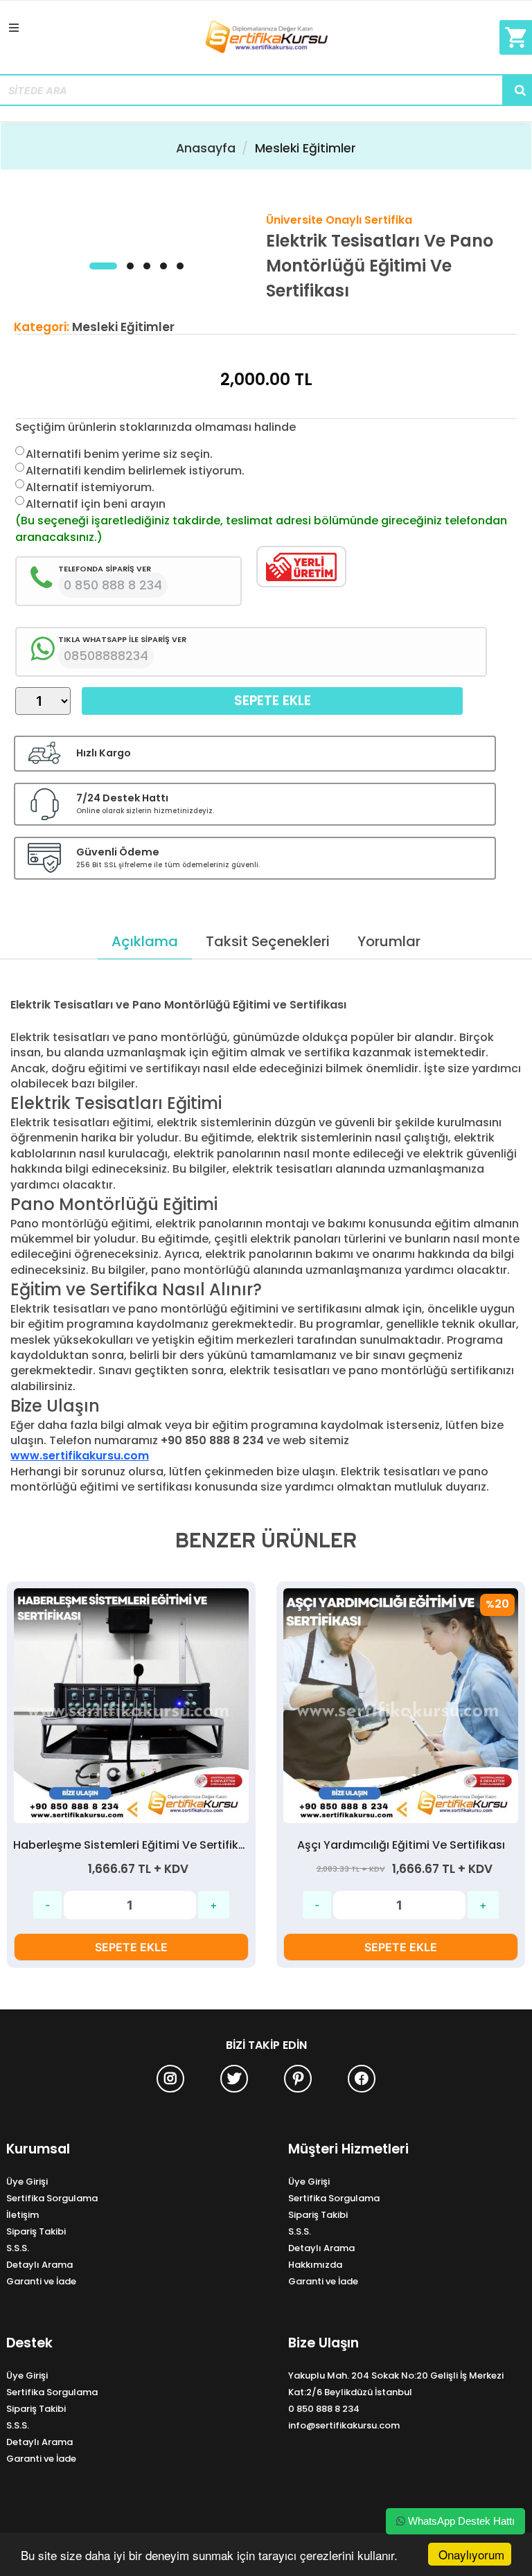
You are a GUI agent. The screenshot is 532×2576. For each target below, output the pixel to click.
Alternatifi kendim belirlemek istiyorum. (135, 471)
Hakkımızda (315, 2265)
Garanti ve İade (41, 2281)
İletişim (23, 2215)
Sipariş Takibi (36, 2231)
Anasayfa (206, 148)
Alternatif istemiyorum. (90, 487)
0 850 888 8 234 (324, 2409)
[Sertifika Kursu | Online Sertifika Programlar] (266, 43)
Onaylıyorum (471, 2554)
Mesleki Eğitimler (305, 148)
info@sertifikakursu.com (344, 2425)
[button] (103, 266)
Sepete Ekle (273, 701)
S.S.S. (18, 2248)
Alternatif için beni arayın (96, 504)
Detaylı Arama (39, 2265)
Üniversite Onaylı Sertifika (339, 220)
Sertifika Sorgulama (52, 2198)
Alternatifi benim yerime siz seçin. (119, 454)
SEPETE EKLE (131, 1947)
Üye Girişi (27, 2182)
